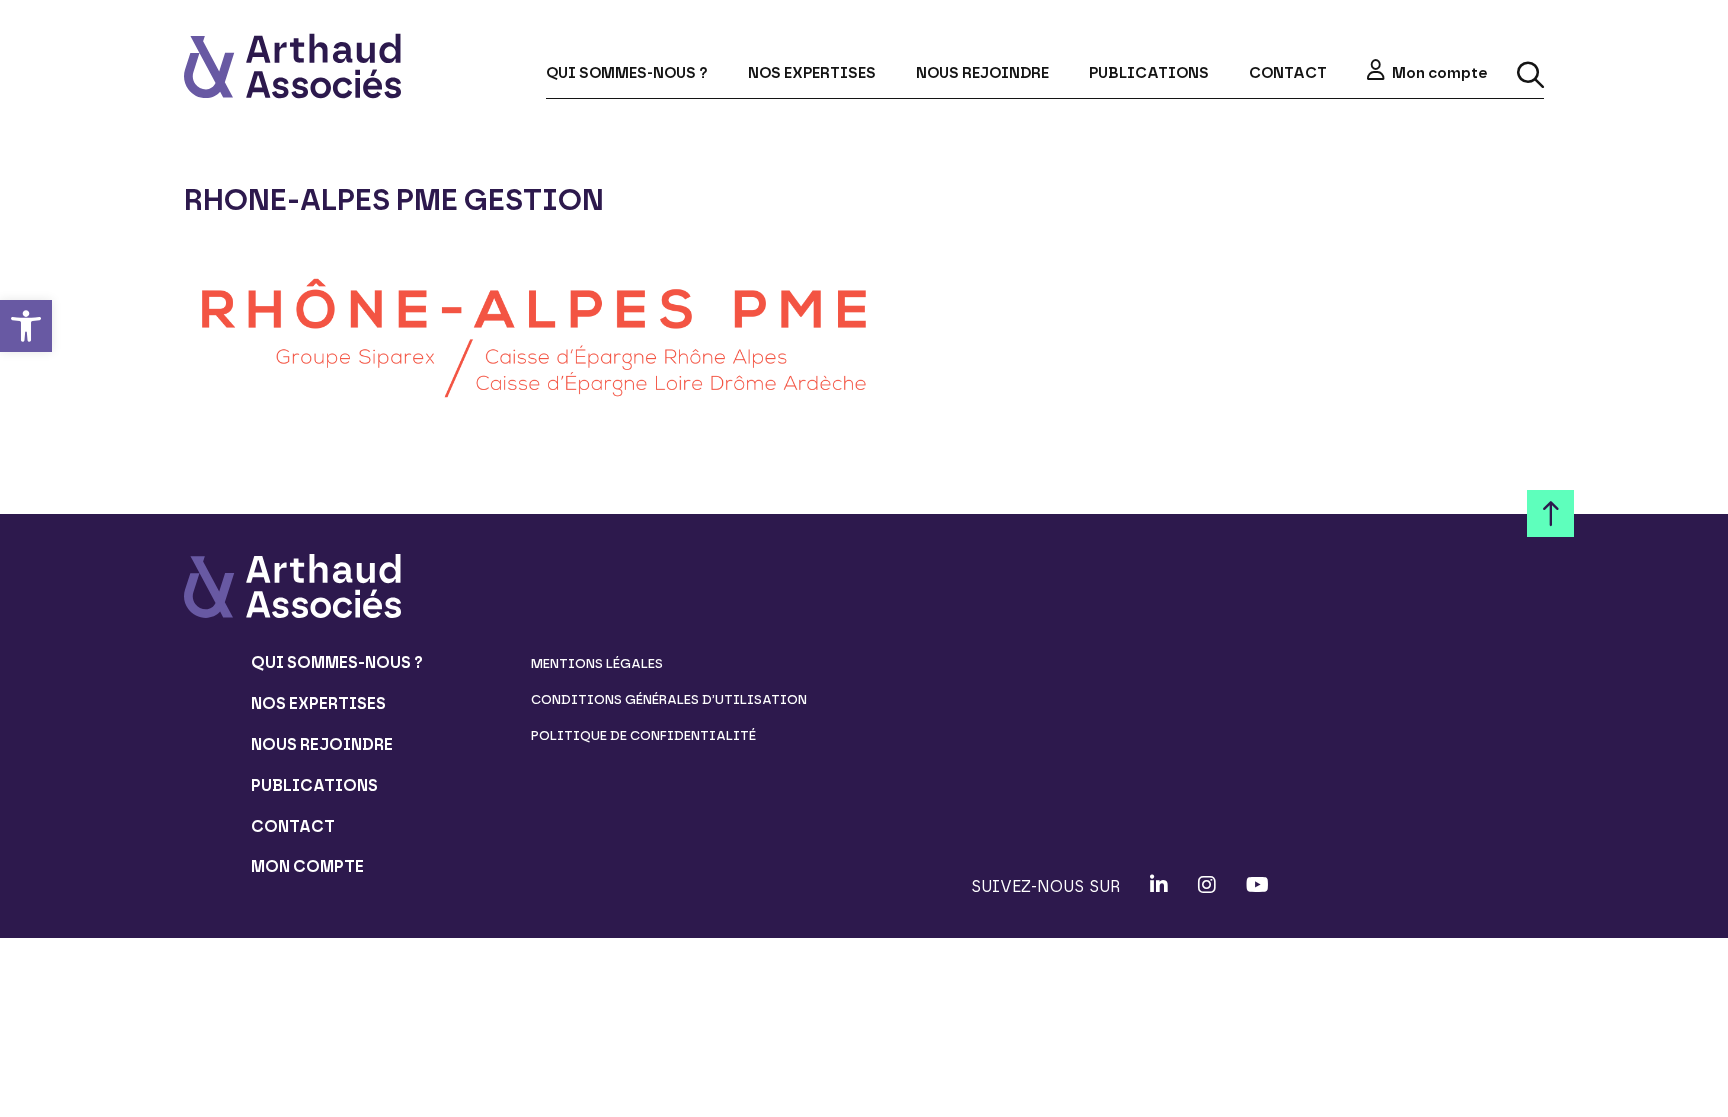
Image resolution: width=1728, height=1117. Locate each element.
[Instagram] (1207, 885)
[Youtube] (1257, 885)
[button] (26, 326)
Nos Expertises (812, 73)
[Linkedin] (1159, 885)
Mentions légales (597, 663)
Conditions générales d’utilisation (669, 699)
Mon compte (1439, 73)
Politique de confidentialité (643, 735)
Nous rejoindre (982, 73)
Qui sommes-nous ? (627, 73)
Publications (1149, 73)
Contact (1288, 73)
